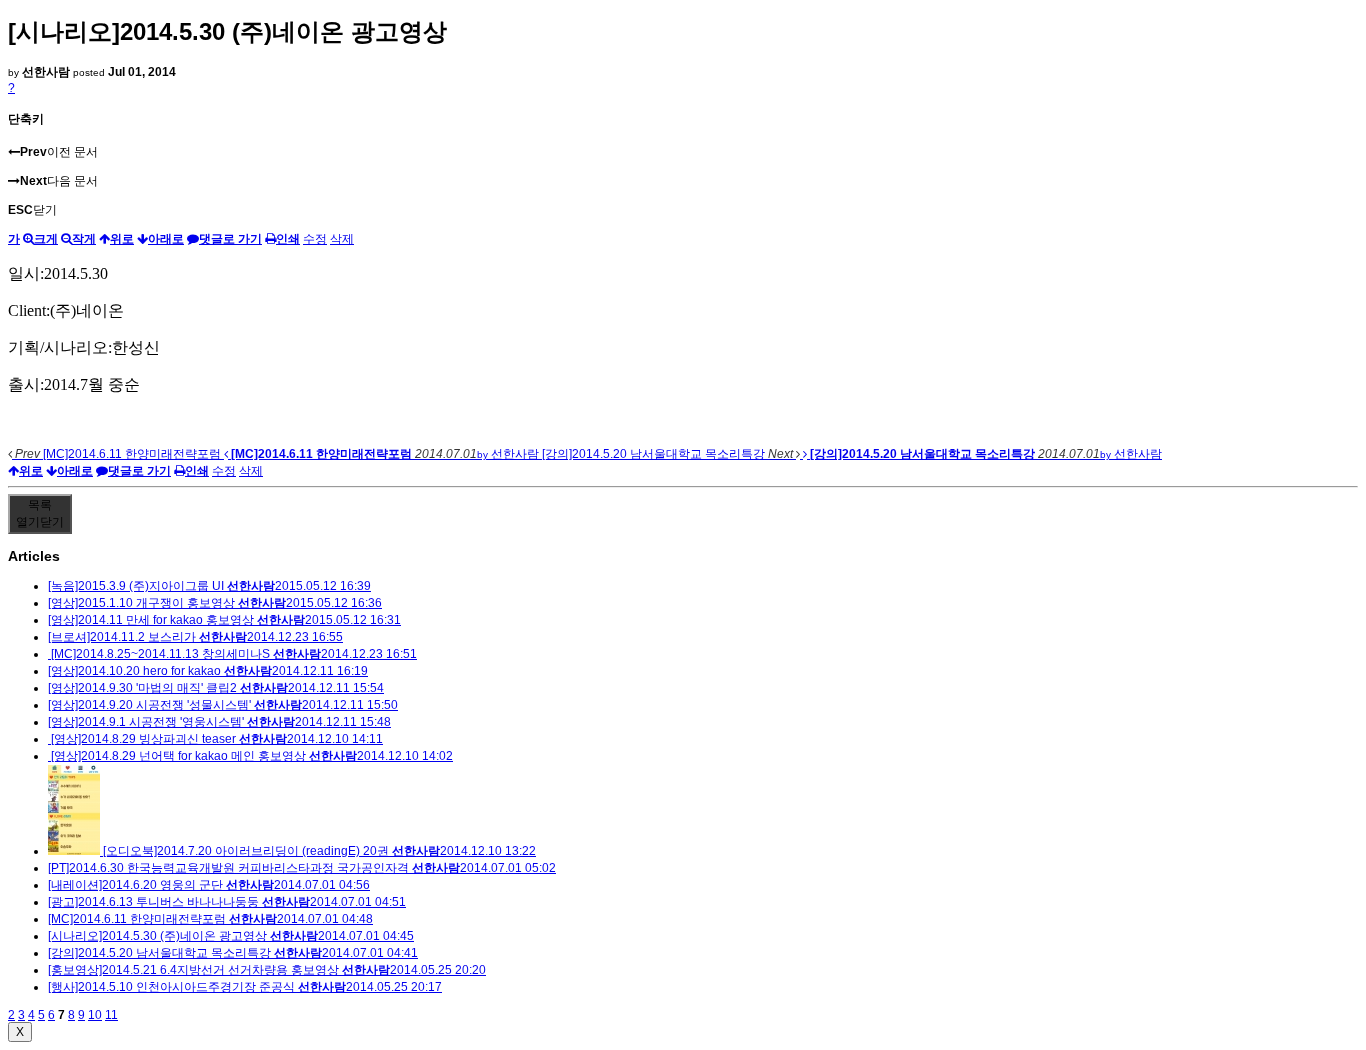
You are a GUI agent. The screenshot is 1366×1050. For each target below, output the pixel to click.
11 (111, 1015)
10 (95, 1015)
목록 (40, 513)
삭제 (342, 239)
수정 (315, 239)
